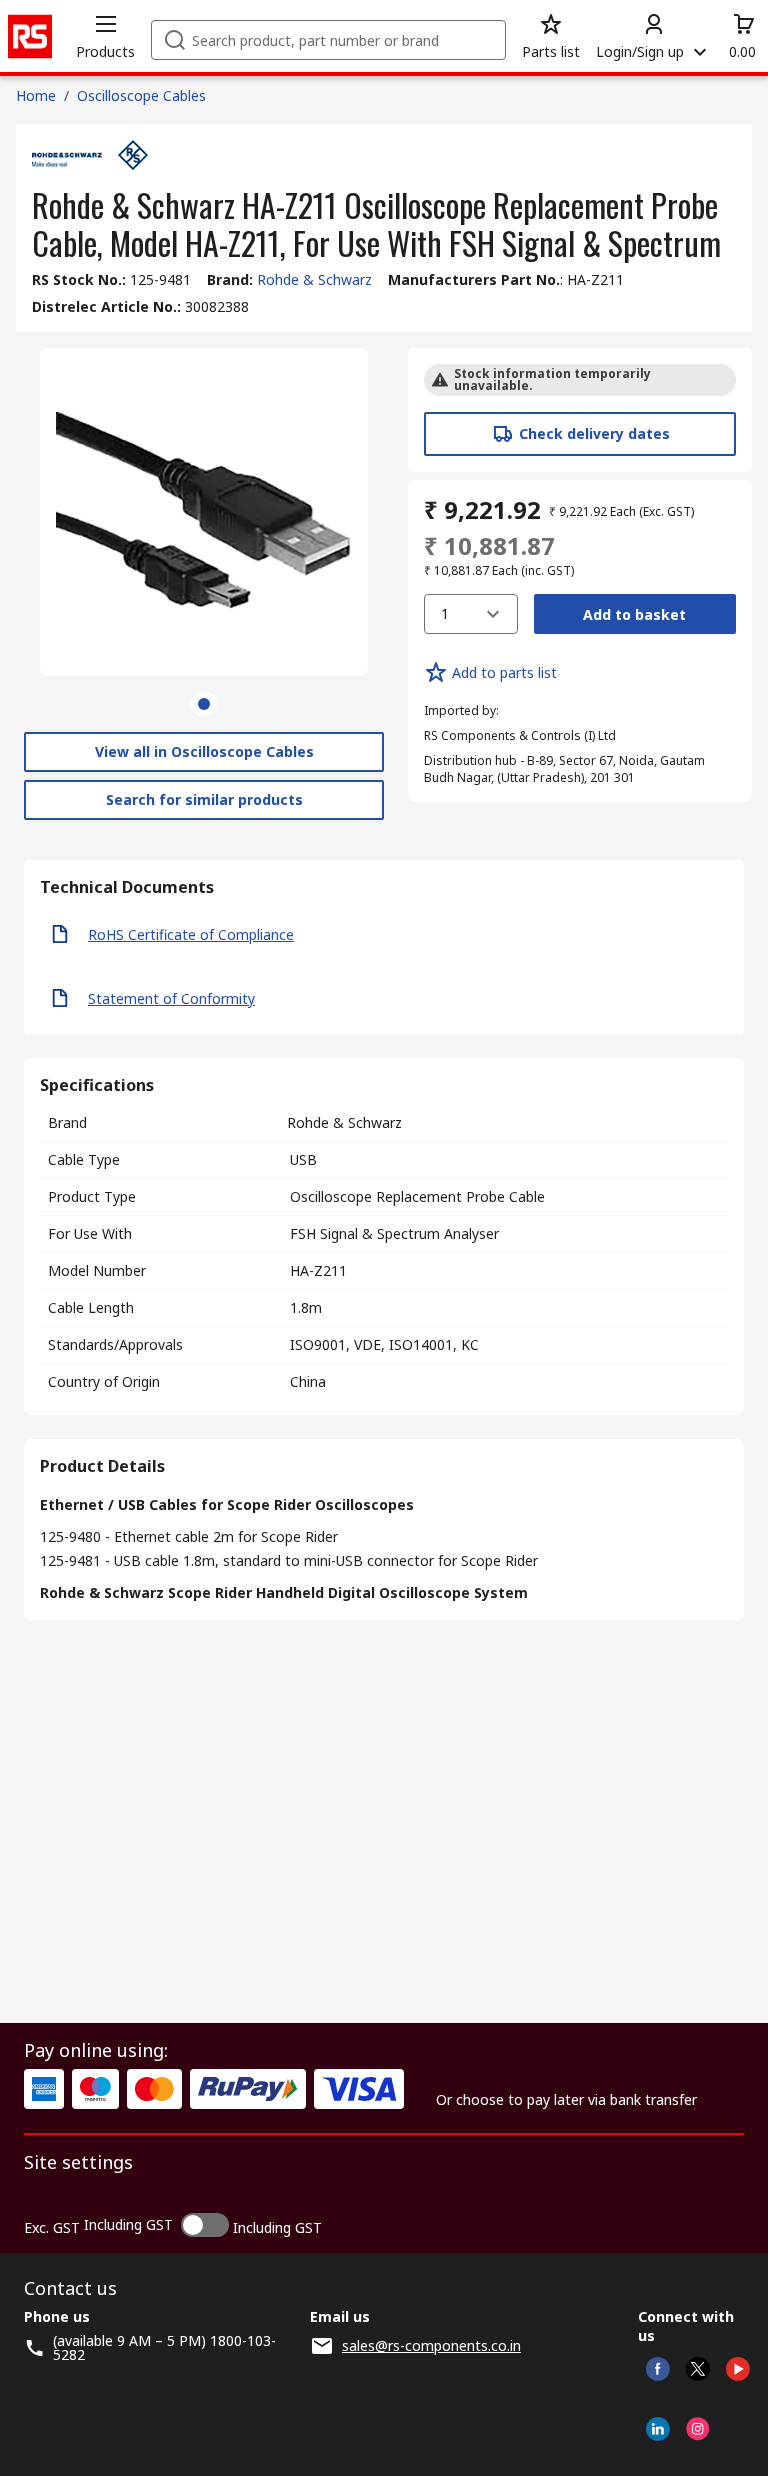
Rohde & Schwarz (314, 279)
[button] (105, 36)
